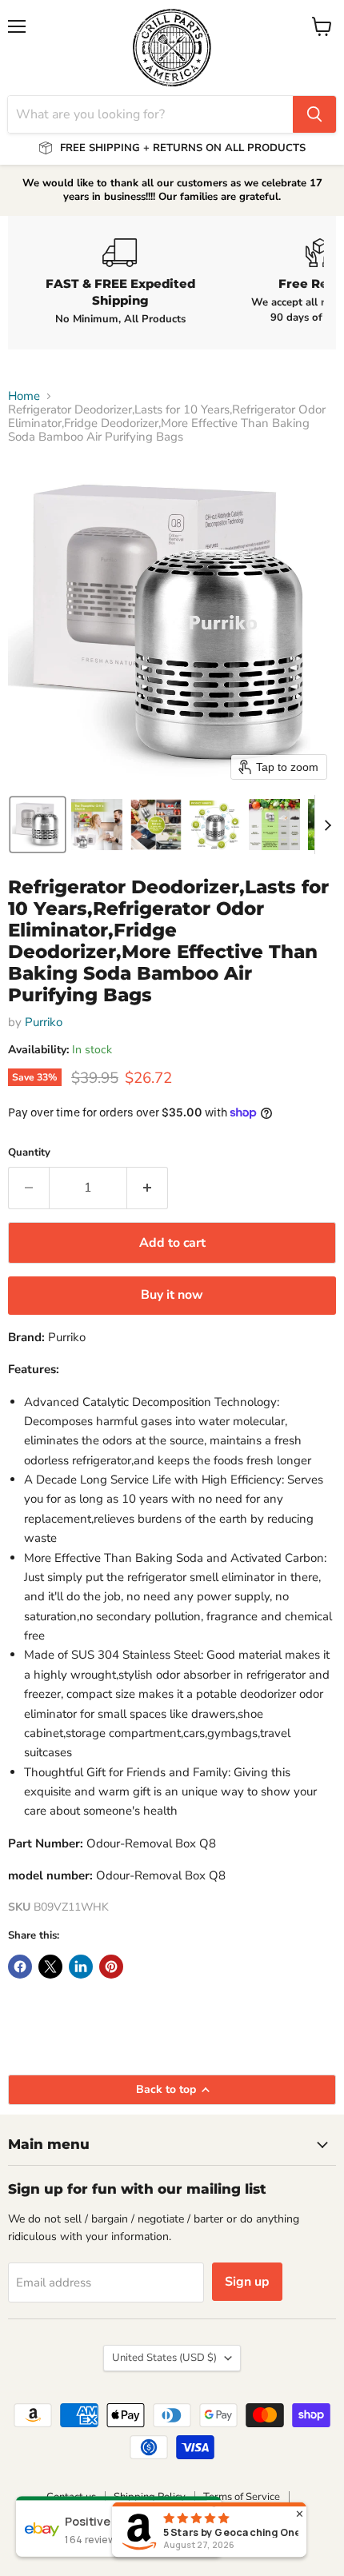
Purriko (44, 1022)
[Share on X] (50, 1967)
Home (24, 396)
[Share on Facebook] (20, 1967)
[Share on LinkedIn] (81, 1967)
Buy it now (172, 1295)
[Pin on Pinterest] (111, 1967)
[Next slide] (327, 825)
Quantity (29, 1153)
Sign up (247, 2282)
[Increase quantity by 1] (148, 1188)
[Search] (314, 114)
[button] (38, 825)
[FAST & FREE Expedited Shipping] (120, 282)
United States (164, 2358)
